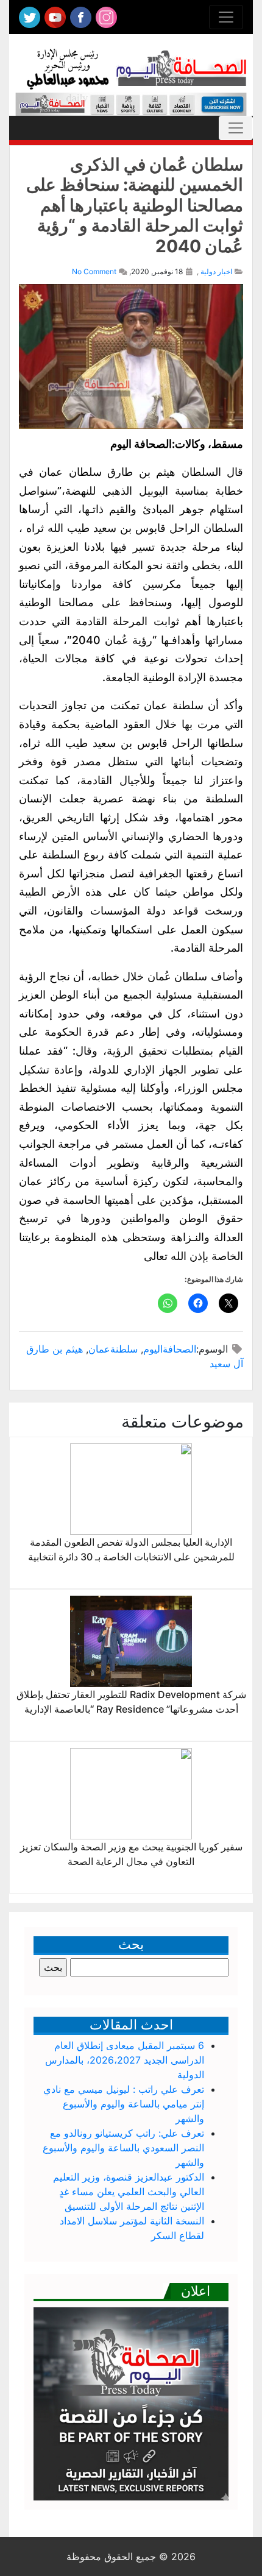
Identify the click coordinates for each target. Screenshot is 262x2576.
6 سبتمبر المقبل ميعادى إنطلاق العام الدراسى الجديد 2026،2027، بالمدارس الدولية (125, 2060)
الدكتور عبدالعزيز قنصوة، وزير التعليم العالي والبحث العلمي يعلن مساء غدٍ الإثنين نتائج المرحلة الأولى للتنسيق (129, 2192)
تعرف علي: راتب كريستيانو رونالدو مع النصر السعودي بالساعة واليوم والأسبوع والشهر (123, 2148)
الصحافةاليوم (170, 1349)
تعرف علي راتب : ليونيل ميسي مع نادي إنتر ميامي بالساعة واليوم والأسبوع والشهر (124, 2104)
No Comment (94, 271)
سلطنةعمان (113, 1349)
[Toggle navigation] (226, 17)
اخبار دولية (216, 271)
